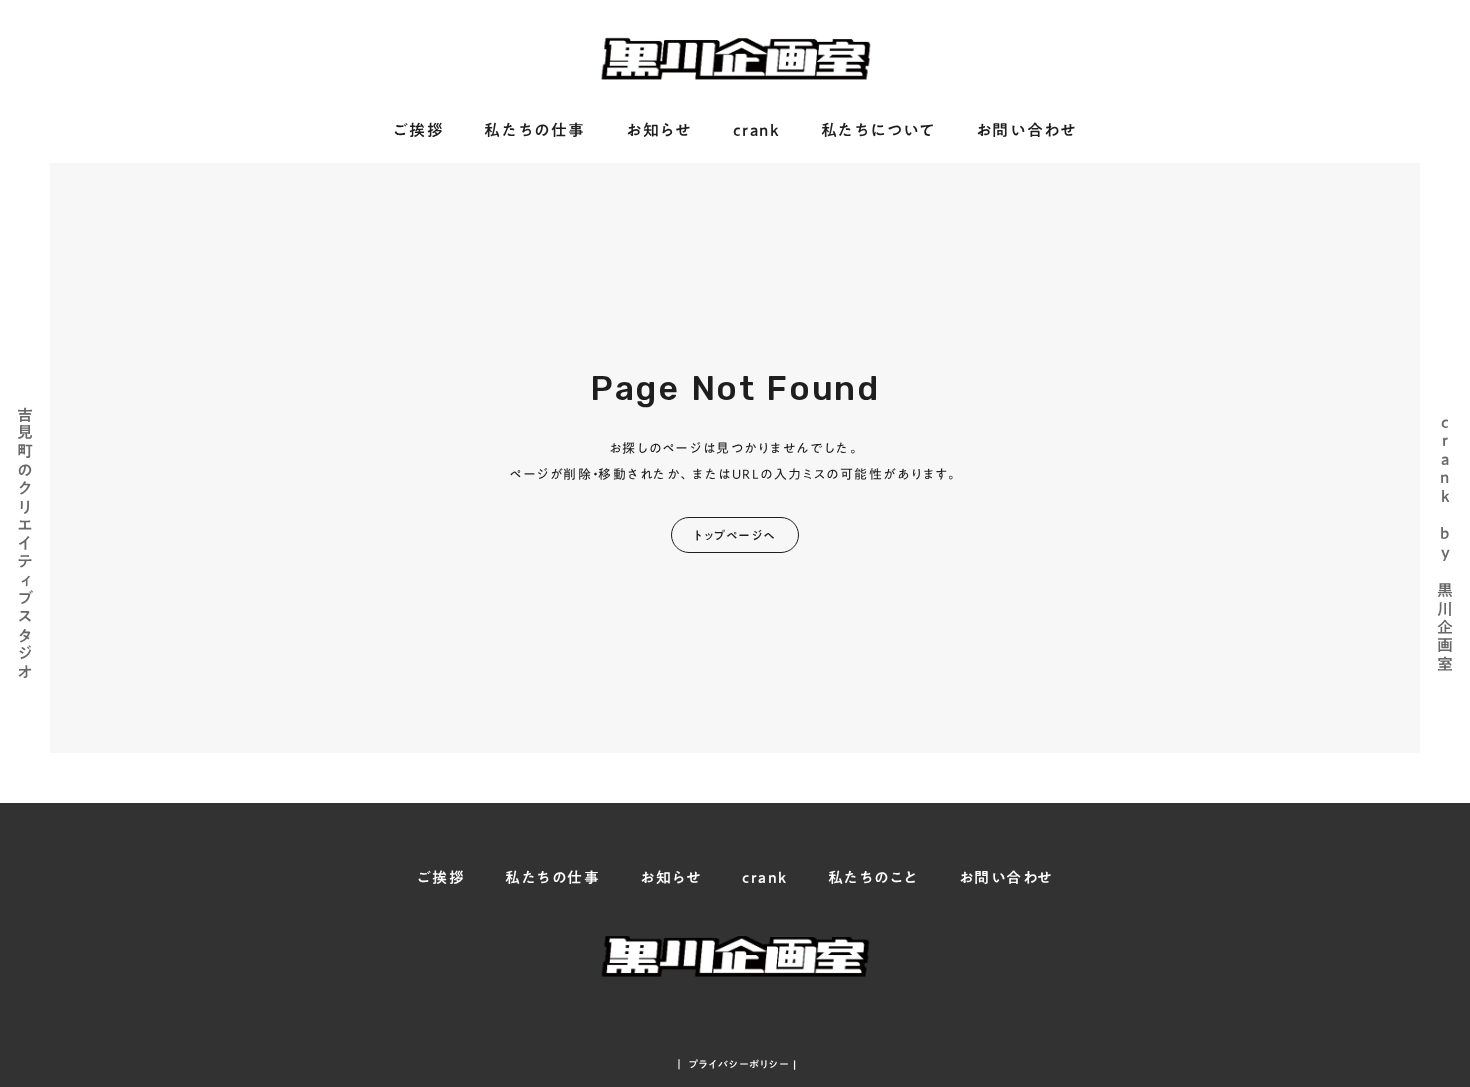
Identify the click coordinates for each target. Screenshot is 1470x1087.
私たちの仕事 (535, 131)
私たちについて (878, 131)
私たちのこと (873, 877)
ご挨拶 (419, 131)
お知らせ (659, 131)
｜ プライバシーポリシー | (735, 1064)
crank (757, 131)
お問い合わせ (1027, 131)
